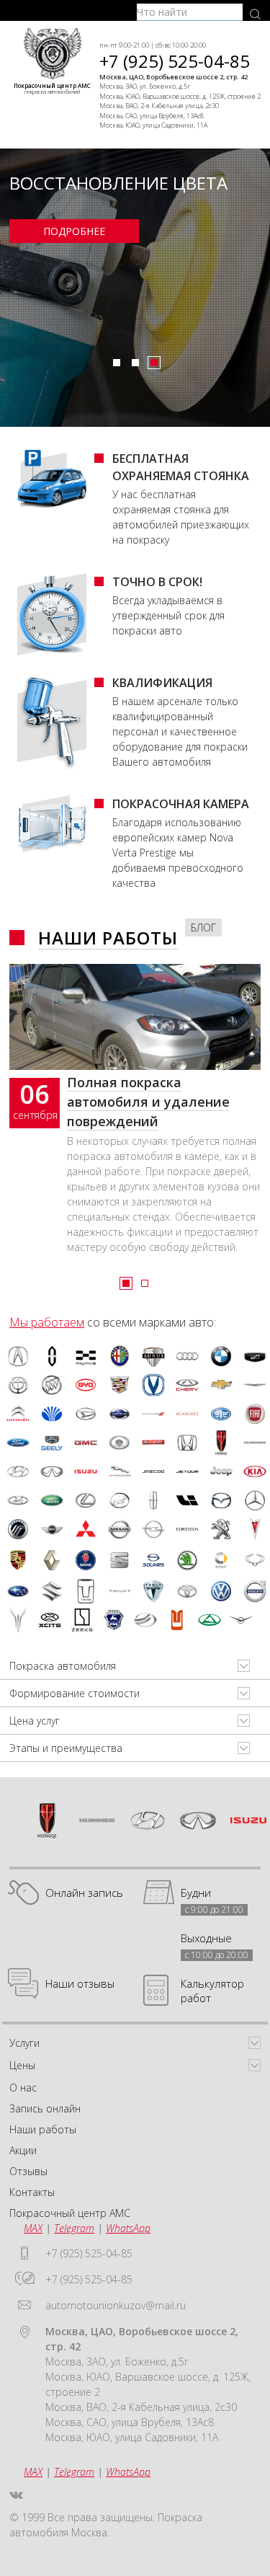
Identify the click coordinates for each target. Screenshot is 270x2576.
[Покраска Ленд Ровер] (52, 1500)
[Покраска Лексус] (86, 1500)
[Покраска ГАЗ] (114, 1620)
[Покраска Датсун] (120, 1414)
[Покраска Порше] (18, 1560)
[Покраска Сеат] (120, 1560)
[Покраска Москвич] (177, 1620)
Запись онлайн (45, 2108)
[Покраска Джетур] (187, 1471)
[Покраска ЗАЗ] (145, 1620)
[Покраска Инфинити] (52, 1471)
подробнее (74, 231)
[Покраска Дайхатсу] (86, 1414)
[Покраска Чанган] (153, 1385)
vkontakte (16, 2495)
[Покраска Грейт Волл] (120, 1443)
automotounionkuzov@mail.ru (116, 2305)
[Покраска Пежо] (221, 1529)
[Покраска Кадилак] (120, 1385)
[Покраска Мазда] (221, 1500)
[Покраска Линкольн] (153, 1500)
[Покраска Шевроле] (221, 1385)
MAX (33, 2228)
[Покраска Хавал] (153, 1443)
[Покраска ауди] (187, 1356)
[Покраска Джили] (52, 1443)
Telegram (74, 2228)
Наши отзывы (80, 1983)
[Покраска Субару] (18, 1591)
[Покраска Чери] (187, 1385)
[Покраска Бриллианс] (18, 1385)
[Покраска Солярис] (153, 1560)
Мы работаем (47, 1322)
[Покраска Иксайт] (50, 1620)
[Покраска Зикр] (82, 1620)
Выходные (206, 1938)
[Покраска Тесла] (153, 1591)
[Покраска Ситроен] (18, 1414)
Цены (22, 2065)
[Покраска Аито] (52, 1356)
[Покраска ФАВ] (221, 1414)
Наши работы (108, 938)
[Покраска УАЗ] (241, 1620)
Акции (23, 2150)
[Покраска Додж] (153, 1414)
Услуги (24, 2043)
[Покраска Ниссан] (120, 1529)
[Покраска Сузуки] (52, 1591)
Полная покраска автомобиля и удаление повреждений (148, 1102)
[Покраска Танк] (86, 1591)
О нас (23, 2088)
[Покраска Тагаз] (210, 1620)
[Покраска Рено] (52, 1560)
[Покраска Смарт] (221, 1560)
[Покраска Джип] (221, 1471)
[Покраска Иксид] (187, 1414)
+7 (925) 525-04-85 (175, 61)
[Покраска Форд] (18, 1443)
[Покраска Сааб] (86, 1560)
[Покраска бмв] (221, 1356)
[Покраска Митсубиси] (86, 1529)
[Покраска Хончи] (221, 1443)
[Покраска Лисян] (187, 1500)
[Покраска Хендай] (18, 1471)
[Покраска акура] (18, 1356)
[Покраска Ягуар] (120, 1471)
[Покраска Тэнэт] (120, 1591)
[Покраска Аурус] (153, 1356)
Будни (196, 1893)
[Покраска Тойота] (187, 1591)
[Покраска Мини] (52, 1529)
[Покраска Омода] (187, 1529)
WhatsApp (128, 2228)
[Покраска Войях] (18, 1620)
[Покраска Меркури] (18, 1529)
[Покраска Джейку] (153, 1471)
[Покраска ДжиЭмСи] (86, 1443)
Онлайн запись (84, 1893)
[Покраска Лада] (18, 1500)
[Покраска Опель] (153, 1529)
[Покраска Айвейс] (86, 1356)
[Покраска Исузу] (86, 1471)
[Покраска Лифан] (120, 1500)
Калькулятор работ (212, 1991)
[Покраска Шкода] (187, 1560)
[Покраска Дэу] (52, 1414)
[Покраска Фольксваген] (221, 1591)
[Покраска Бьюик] (52, 1385)
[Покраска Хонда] (187, 1443)
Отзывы (28, 2171)
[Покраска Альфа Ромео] (120, 1356)
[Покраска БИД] (86, 1385)
